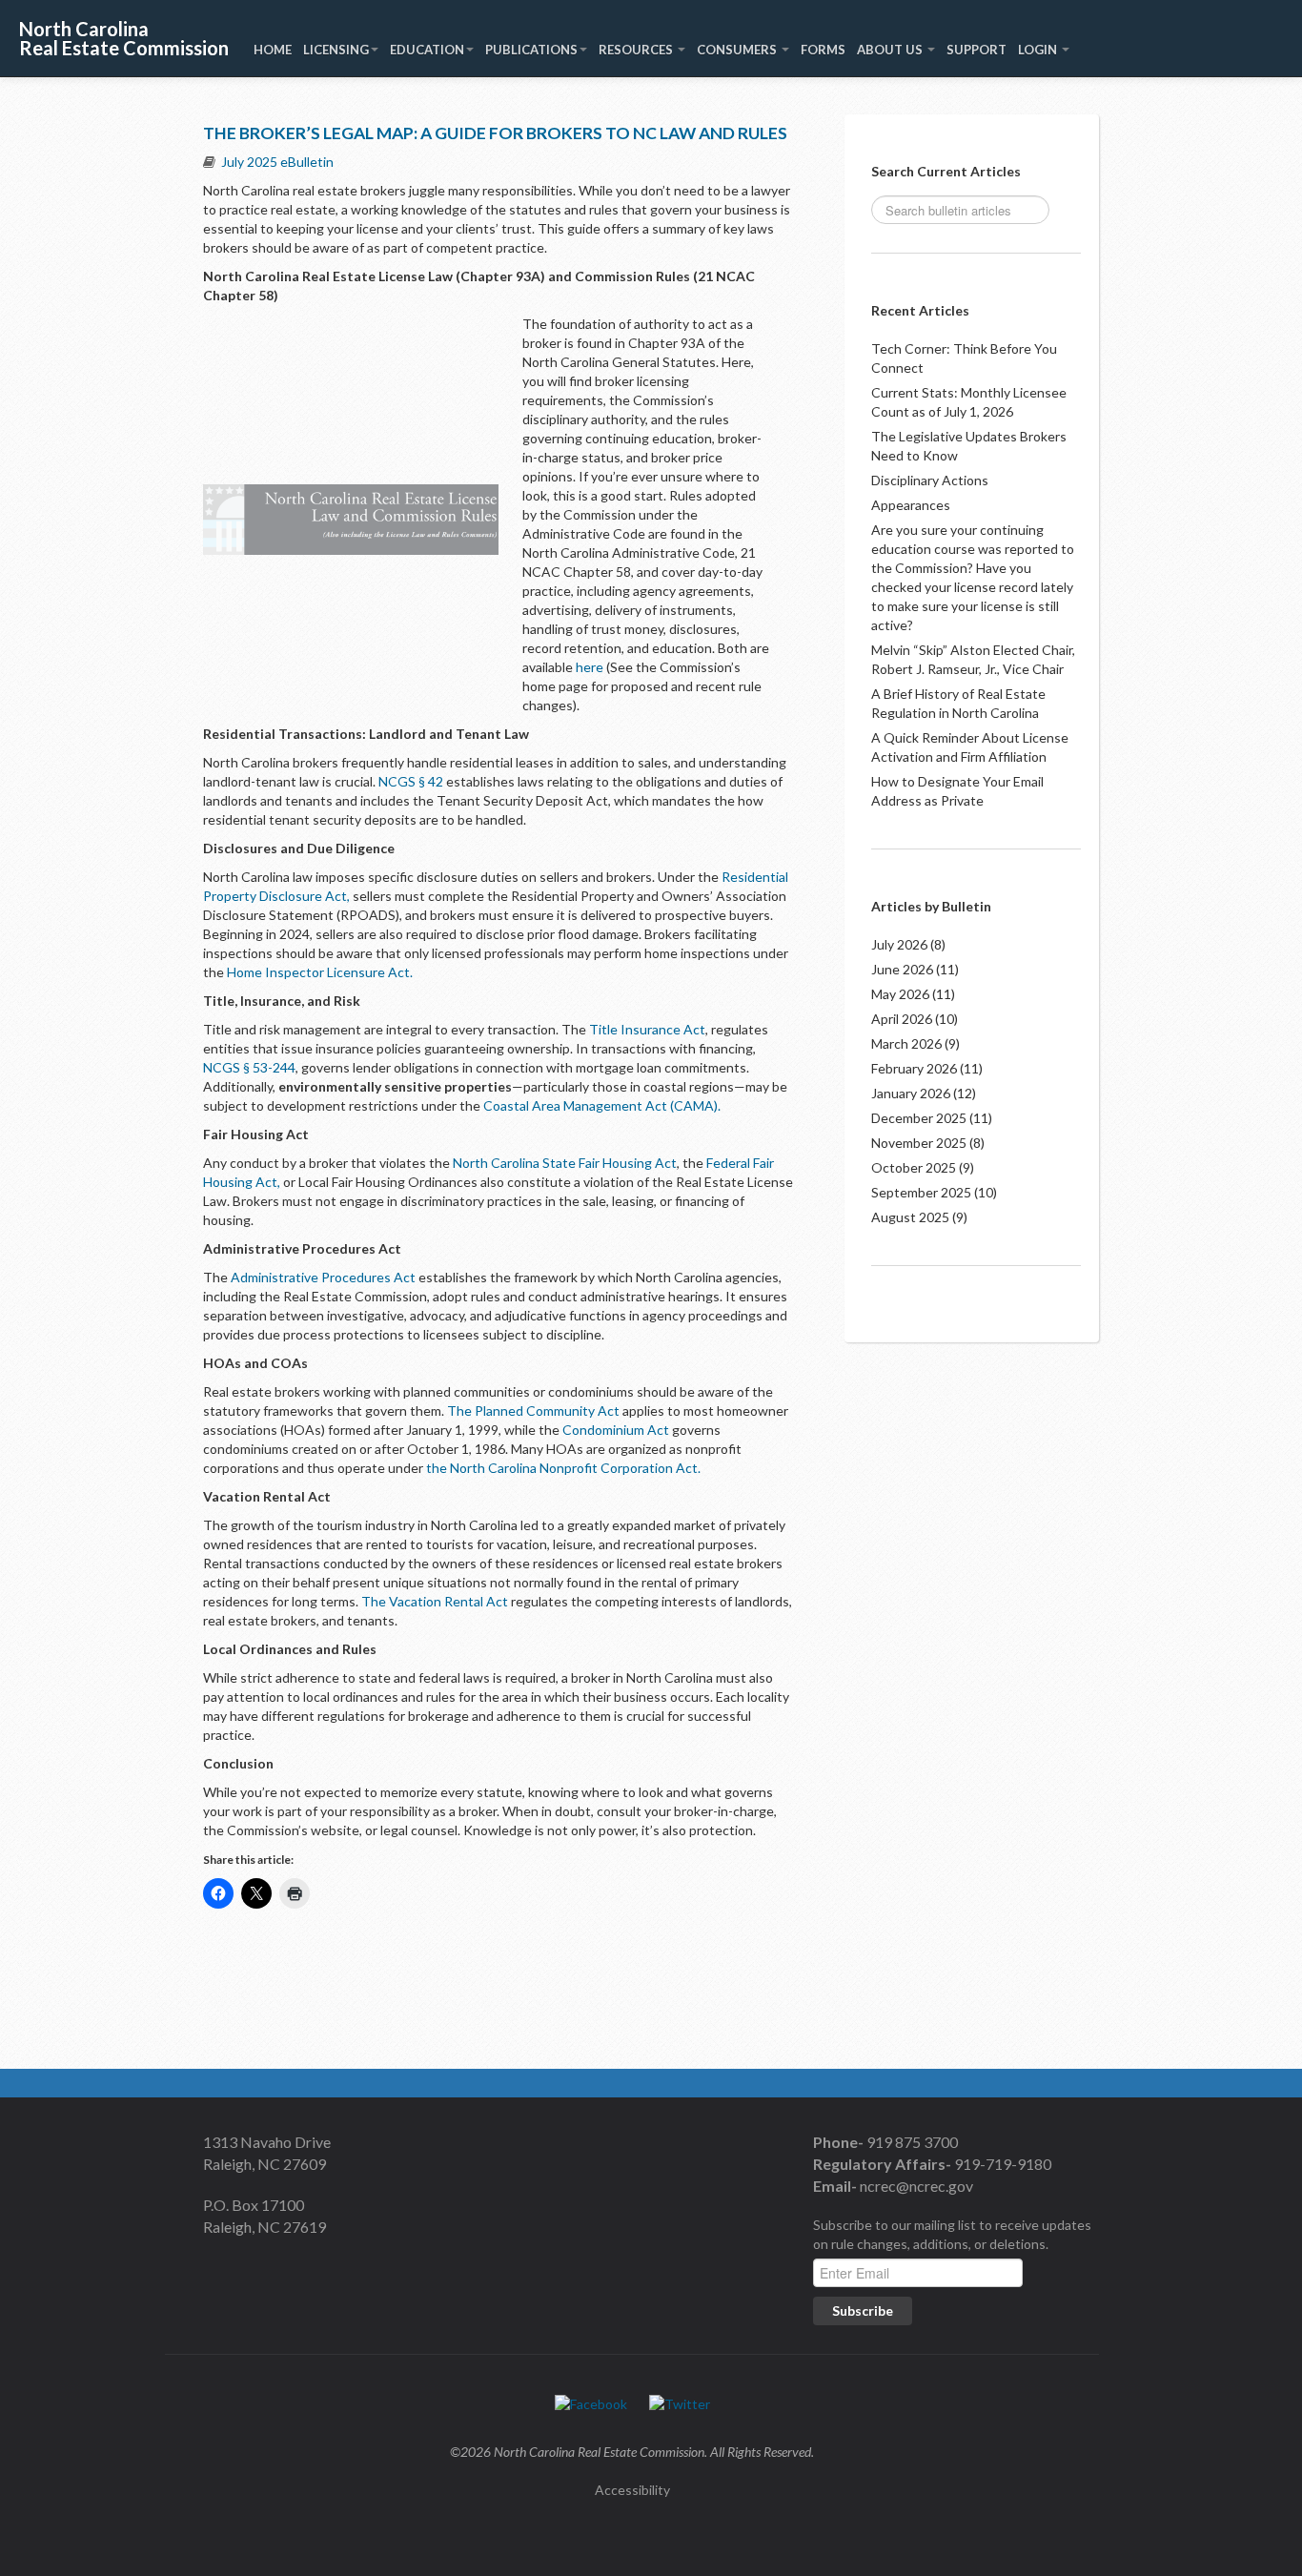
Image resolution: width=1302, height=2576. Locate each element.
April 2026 (902, 1019)
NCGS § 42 (411, 781)
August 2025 (910, 1217)
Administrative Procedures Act (323, 1277)
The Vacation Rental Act (435, 1601)
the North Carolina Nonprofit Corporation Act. (563, 1468)
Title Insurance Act (647, 1029)
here (590, 667)
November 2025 (919, 1143)
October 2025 (914, 1167)
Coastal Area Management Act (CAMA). (602, 1105)
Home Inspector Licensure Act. (321, 972)
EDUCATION (427, 50)
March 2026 (906, 1043)
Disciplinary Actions (930, 480)
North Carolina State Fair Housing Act (565, 1163)
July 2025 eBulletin (277, 162)
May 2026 (900, 994)
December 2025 (919, 1118)
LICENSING (336, 50)
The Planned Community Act (533, 1411)
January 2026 (911, 1093)
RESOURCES (637, 50)
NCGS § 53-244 (249, 1067)
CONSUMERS (738, 50)
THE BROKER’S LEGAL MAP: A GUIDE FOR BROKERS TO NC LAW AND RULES (495, 133)
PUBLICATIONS (531, 50)
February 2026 (914, 1068)
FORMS (823, 50)
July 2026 (899, 944)
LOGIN (1039, 50)
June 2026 (902, 969)
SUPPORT (976, 50)
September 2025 (921, 1192)
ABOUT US (891, 50)
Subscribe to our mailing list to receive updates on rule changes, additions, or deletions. (952, 2234)
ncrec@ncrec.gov (915, 2186)
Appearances (911, 505)
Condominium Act (616, 1430)
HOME (273, 50)
